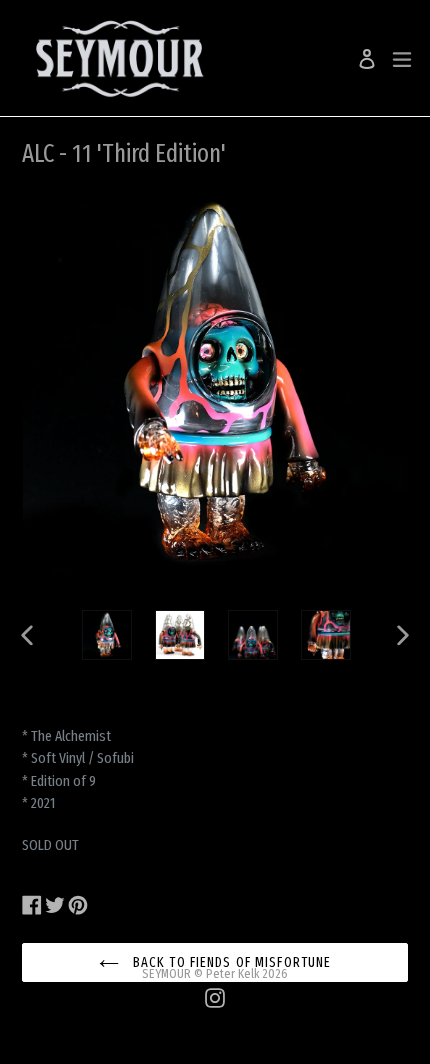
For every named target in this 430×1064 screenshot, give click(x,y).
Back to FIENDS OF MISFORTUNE (230, 962)
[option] (106, 635)
